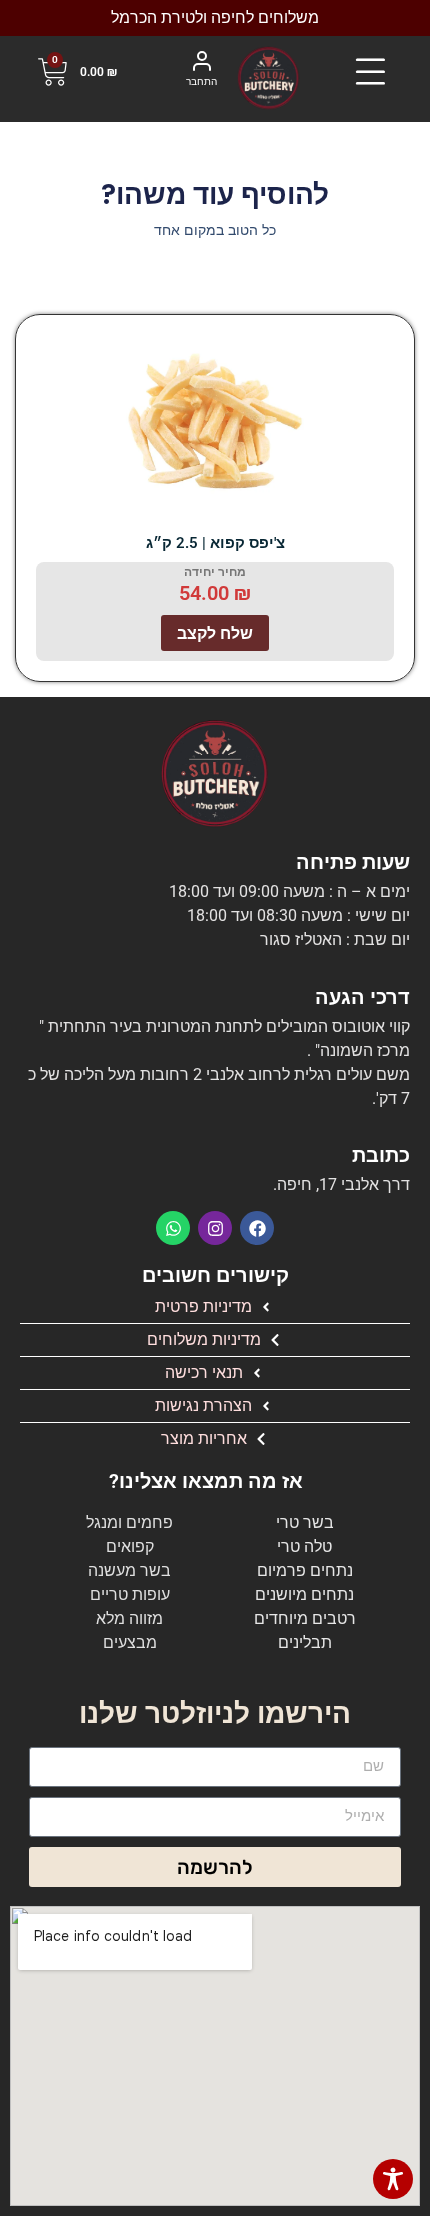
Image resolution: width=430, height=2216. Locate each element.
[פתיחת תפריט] (370, 72)
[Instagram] (215, 1228)
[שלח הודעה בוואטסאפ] (173, 1228)
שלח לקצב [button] (215, 633)
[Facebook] (257, 1228)
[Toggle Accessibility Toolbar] (393, 2179)
